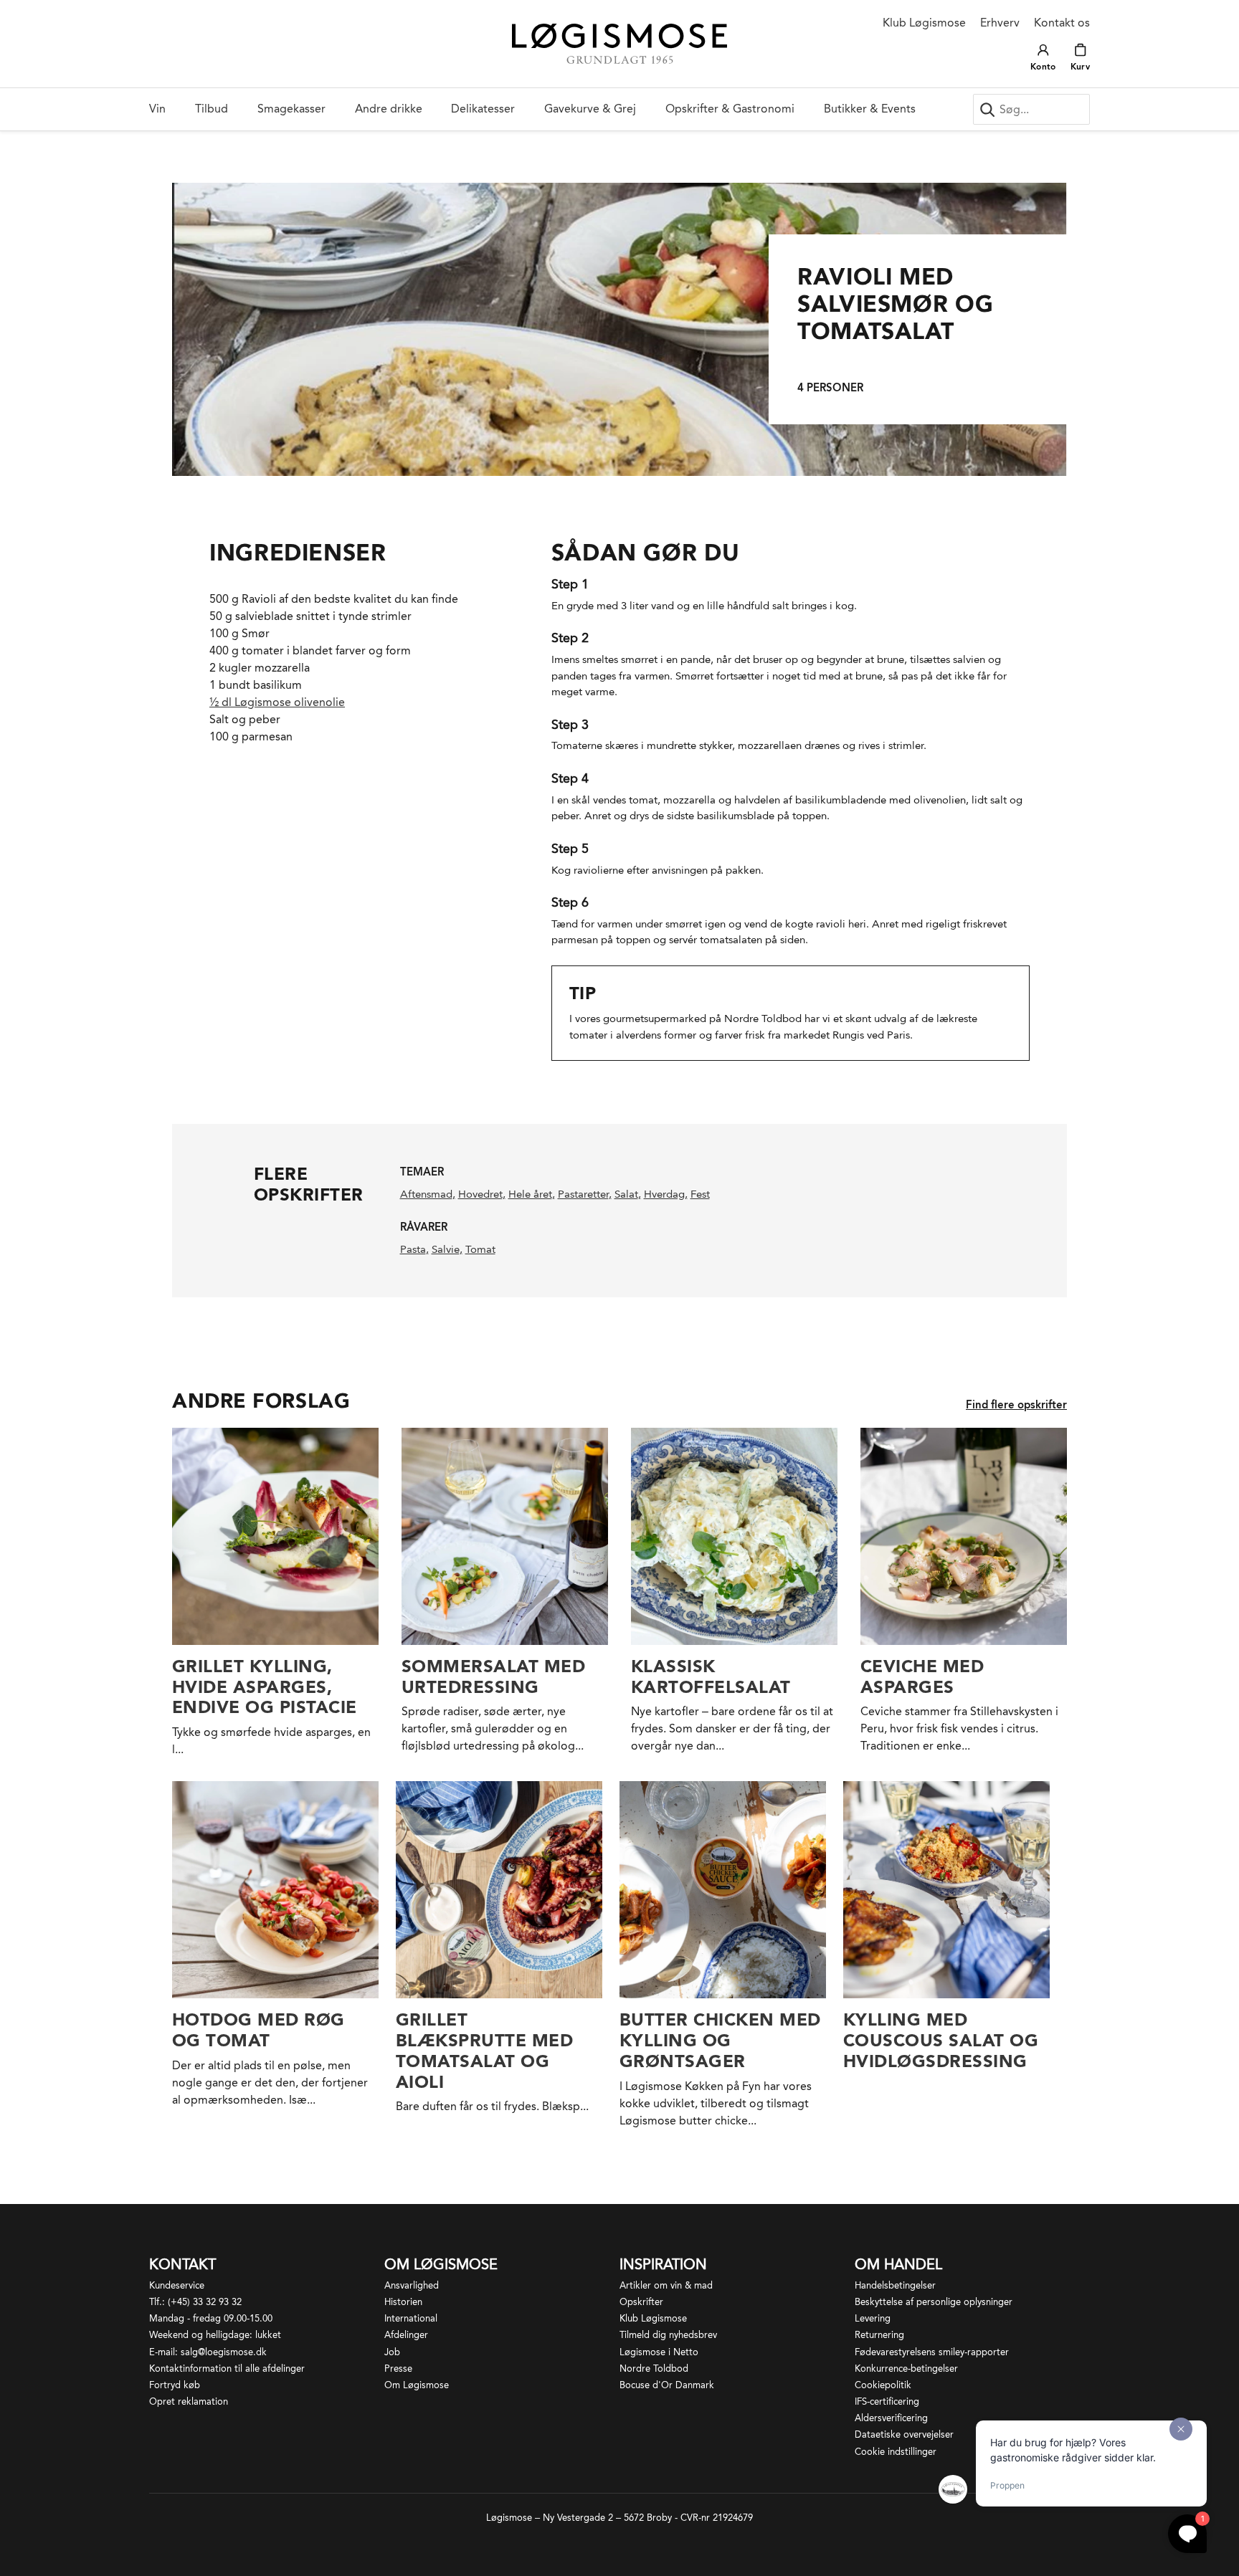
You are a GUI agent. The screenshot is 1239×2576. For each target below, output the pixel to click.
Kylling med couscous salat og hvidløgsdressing (941, 2040)
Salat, (628, 1194)
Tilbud (212, 109)
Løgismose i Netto (659, 2352)
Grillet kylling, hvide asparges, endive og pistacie (265, 1687)
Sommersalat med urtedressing (493, 1676)
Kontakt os (1062, 23)
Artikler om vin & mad (666, 2285)
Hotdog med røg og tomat (258, 2030)
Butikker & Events (870, 109)
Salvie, (447, 1249)
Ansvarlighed (412, 2285)
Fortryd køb (175, 2385)
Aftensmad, (428, 1194)
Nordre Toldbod (654, 2369)
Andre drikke (389, 109)
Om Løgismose (417, 2385)
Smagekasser (291, 109)
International (411, 2318)
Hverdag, (666, 1194)
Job (392, 2352)
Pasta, (414, 1249)
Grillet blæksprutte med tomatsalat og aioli (484, 2050)
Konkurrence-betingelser (906, 2369)
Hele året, (532, 1194)
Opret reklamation (189, 2401)
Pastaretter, (585, 1194)
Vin (157, 109)
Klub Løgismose (924, 23)
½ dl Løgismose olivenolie (277, 702)
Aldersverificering (891, 2418)
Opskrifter (641, 2302)
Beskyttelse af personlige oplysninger (934, 2302)
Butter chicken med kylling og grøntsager (720, 2040)
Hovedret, (482, 1194)
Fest (700, 1194)
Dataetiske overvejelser (904, 2434)
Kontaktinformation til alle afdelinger (227, 2369)
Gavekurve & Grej (590, 109)
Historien (403, 2302)
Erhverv (1000, 23)
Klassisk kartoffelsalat (711, 1676)
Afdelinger (406, 2335)
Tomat (480, 1249)
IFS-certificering (887, 2401)
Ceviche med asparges (922, 1676)
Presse (398, 2369)
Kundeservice (177, 2285)
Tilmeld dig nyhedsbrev (668, 2335)
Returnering (879, 2335)
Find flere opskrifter (1016, 1405)
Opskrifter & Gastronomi (730, 109)
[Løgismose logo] (619, 44)
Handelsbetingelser (895, 2285)
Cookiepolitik (883, 2385)
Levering (873, 2318)
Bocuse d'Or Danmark (667, 2385)
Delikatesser (483, 109)
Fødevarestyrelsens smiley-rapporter (932, 2352)
